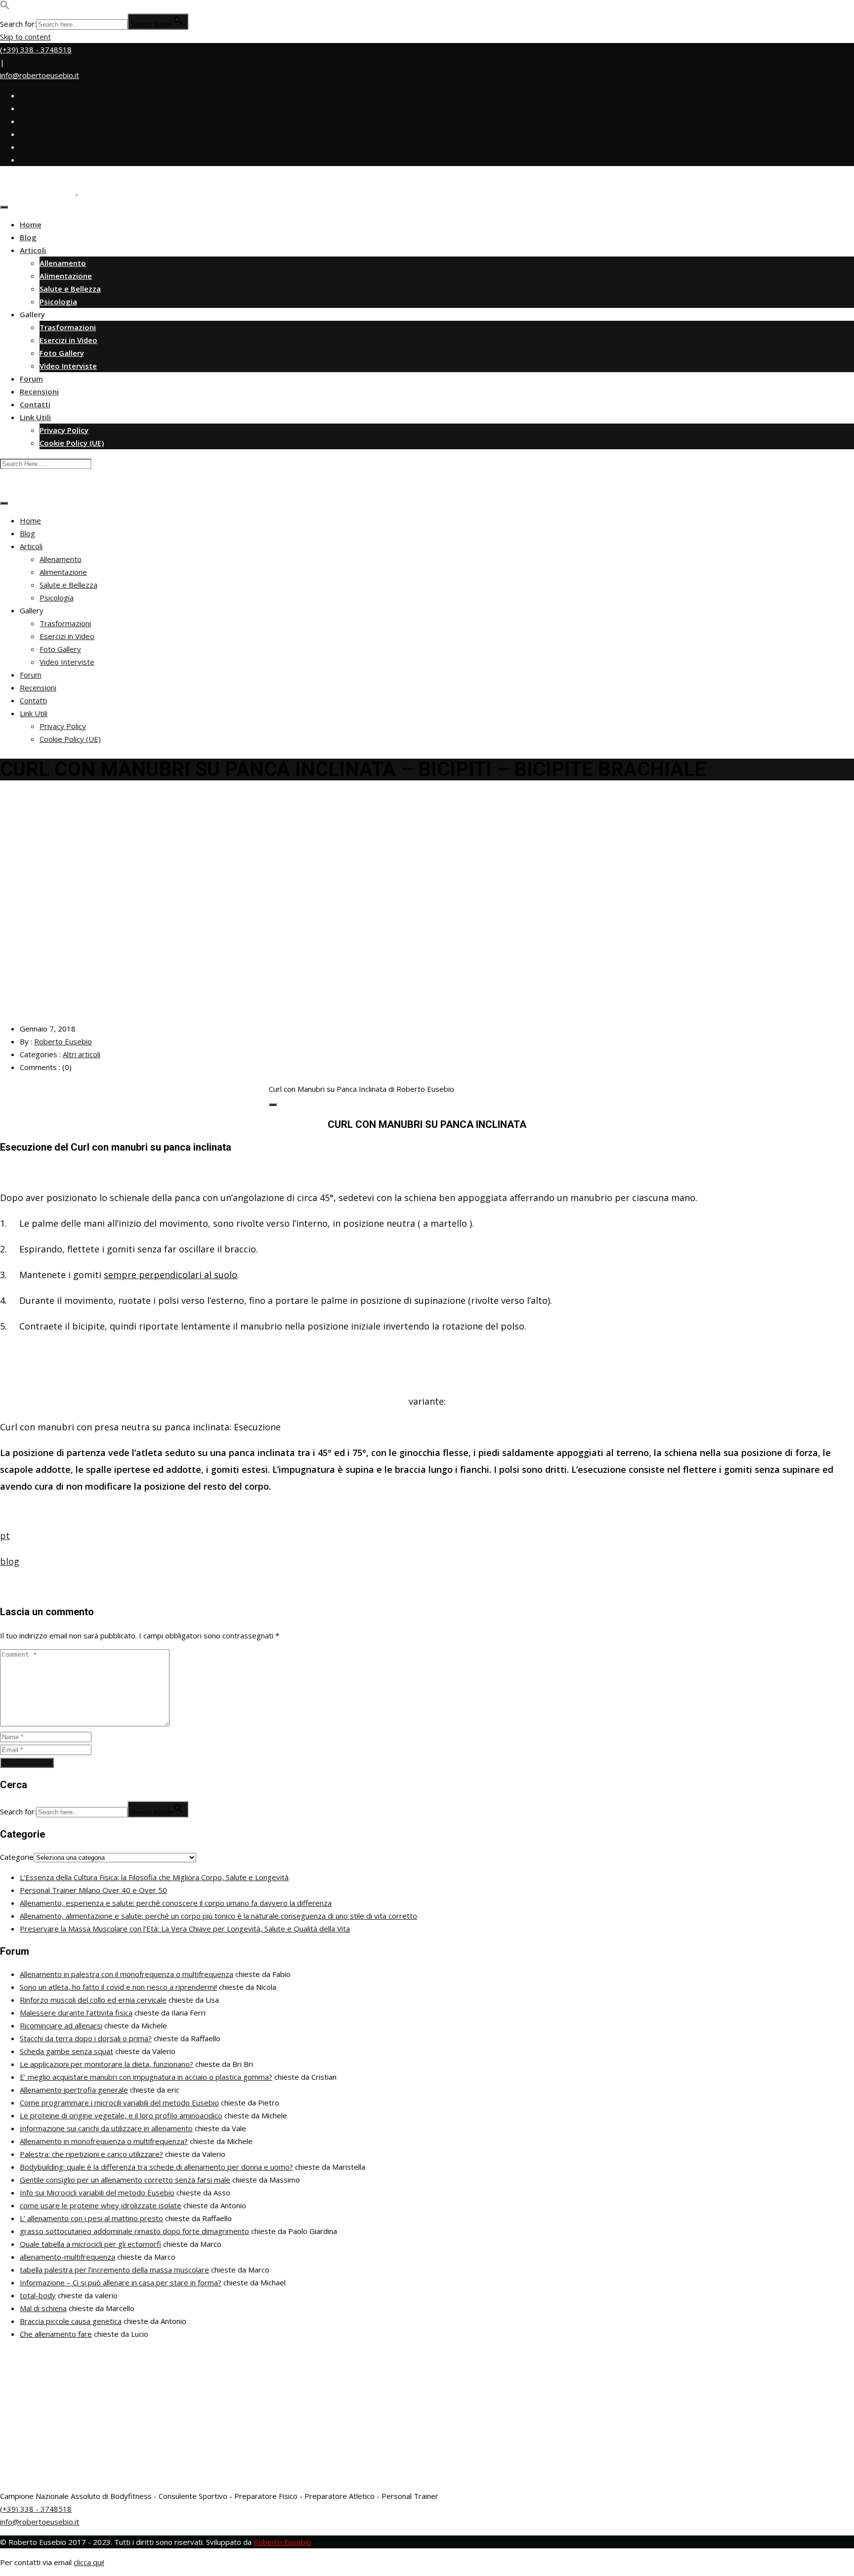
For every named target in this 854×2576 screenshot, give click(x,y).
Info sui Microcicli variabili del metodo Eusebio (97, 2192)
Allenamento (63, 263)
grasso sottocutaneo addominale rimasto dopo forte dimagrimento (134, 2231)
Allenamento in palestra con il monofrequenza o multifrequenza (127, 1974)
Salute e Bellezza (70, 289)
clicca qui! (89, 2562)
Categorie (17, 1857)
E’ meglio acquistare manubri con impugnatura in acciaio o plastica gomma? (146, 2077)
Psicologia (58, 301)
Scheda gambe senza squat (66, 2051)
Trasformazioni (68, 327)
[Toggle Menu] (4, 207)
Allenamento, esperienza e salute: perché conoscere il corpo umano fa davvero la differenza (176, 1903)
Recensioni (39, 391)
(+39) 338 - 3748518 (36, 49)
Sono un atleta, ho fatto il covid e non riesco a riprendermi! (118, 1987)
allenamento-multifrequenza (67, 2257)
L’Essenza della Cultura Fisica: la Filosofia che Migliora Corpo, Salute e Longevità (154, 1877)
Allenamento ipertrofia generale (74, 2090)
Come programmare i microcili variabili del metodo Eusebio (119, 2103)
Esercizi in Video (68, 340)
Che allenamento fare (56, 2334)
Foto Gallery (62, 353)
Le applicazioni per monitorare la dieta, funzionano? (107, 2064)
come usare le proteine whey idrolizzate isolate (101, 2205)
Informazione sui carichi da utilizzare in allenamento (106, 2128)
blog (10, 1561)
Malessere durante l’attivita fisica (76, 2013)
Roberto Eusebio (63, 1041)
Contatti (35, 404)
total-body (38, 2295)
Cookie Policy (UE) (72, 443)
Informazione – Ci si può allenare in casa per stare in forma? (121, 2282)
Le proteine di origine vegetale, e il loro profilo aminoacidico (121, 2115)
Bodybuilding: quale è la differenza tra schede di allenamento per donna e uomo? (156, 2167)
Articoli (33, 250)
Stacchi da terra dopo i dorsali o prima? (86, 2038)
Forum (31, 379)
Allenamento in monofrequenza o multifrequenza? (104, 2141)
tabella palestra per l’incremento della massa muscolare (114, 2270)
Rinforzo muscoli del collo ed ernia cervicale (93, 2000)
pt (5, 1536)
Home (31, 224)
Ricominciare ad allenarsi (61, 2025)
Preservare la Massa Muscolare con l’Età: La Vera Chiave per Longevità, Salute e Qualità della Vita (185, 1929)
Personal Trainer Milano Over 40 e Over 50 (93, 1890)
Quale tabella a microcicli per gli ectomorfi (90, 2244)
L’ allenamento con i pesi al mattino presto (91, 2218)
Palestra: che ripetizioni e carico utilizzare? (91, 2154)
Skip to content (25, 37)
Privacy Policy (64, 430)
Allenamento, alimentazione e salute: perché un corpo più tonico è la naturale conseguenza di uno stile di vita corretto (218, 1916)
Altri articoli (82, 1054)
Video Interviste (68, 366)
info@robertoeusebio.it (40, 75)
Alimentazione (66, 276)
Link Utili (35, 417)
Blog (28, 237)
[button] (5, 7)
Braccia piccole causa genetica (71, 2321)
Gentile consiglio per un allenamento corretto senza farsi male (125, 2180)
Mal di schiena (43, 2308)
